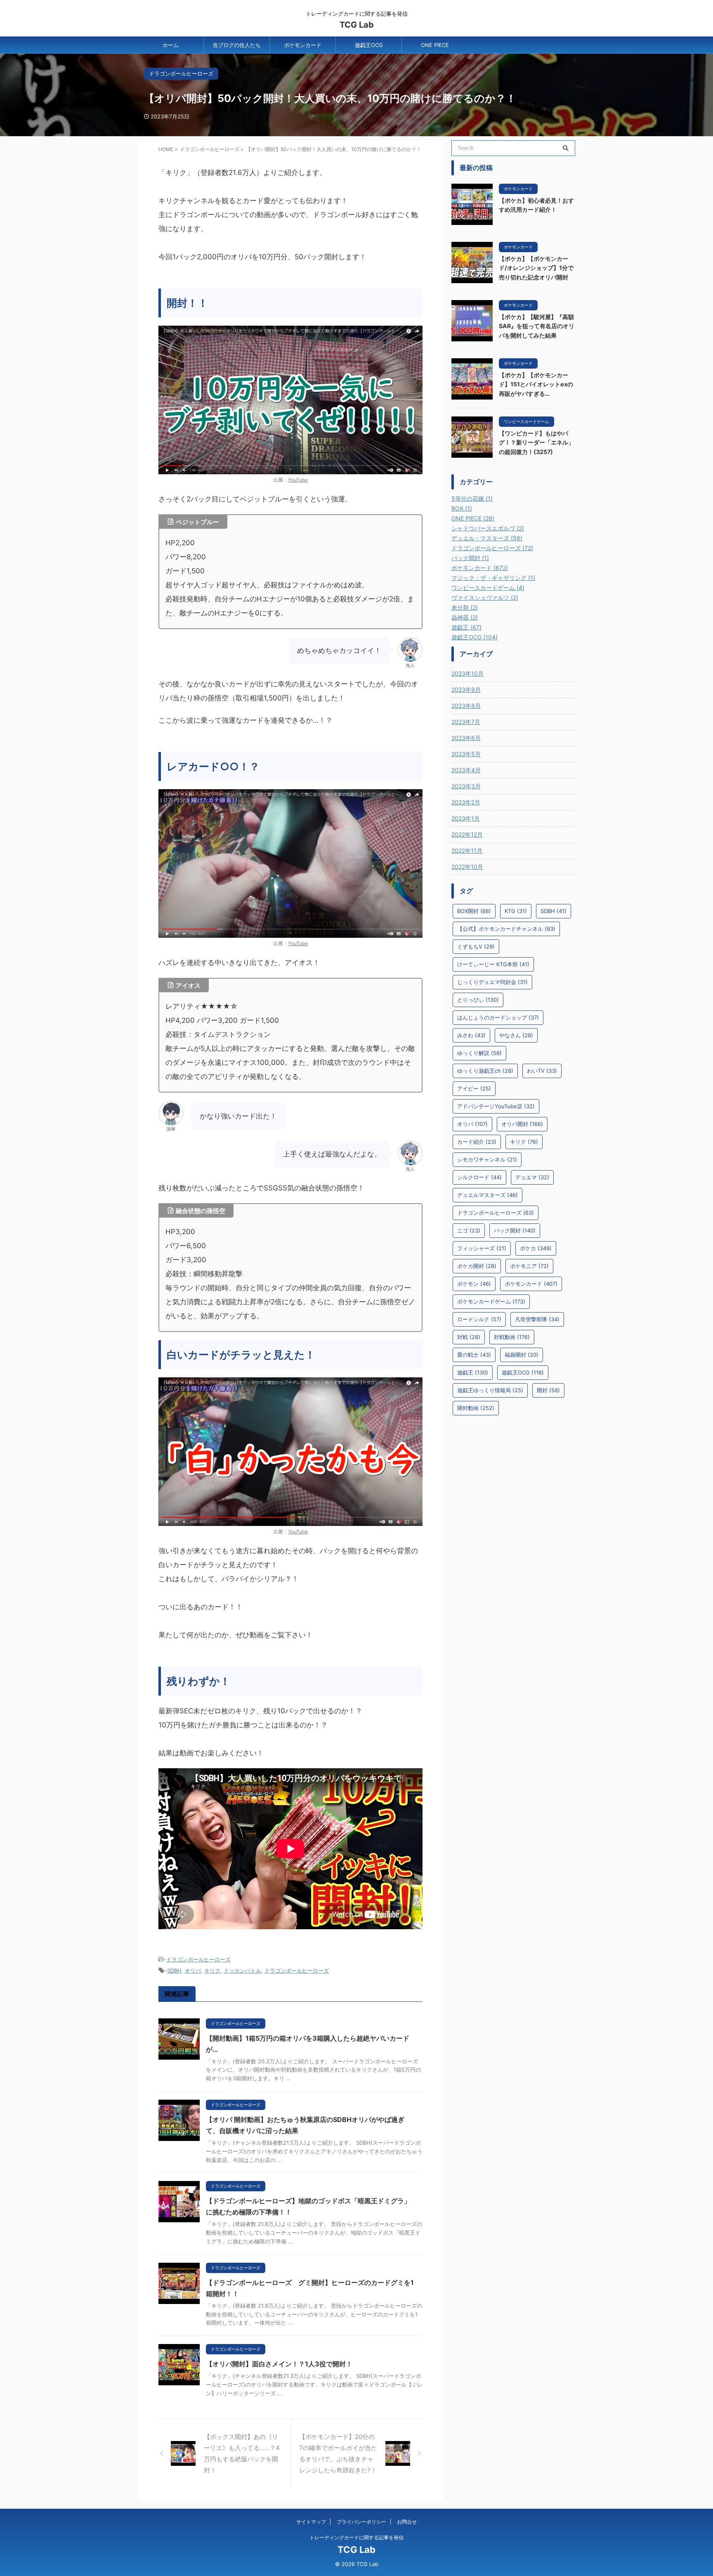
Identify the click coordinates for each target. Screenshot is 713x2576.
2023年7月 (466, 722)
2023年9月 (466, 690)
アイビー (474, 1088)
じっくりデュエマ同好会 (492, 982)
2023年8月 (466, 706)
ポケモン (474, 1284)
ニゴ (469, 1230)
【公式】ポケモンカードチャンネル (506, 929)
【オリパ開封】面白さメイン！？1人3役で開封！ (279, 2364)
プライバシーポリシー (361, 2522)
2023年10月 (467, 673)
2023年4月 (466, 770)
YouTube (298, 480)
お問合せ (407, 2522)
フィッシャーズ (482, 1248)
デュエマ (532, 1177)
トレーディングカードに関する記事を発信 (356, 2537)
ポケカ (536, 1248)
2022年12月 (467, 834)
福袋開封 (522, 1355)
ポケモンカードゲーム (491, 1301)
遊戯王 (473, 1372)
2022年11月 (467, 850)
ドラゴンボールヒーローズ (198, 1959)
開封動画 (476, 1408)
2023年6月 (466, 738)
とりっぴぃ (478, 1000)
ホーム (171, 45)
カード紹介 (477, 1142)
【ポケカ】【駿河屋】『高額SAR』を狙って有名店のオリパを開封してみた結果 (537, 326)
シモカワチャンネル (487, 1159)
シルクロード (479, 1177)
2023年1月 (466, 818)
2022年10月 (467, 867)
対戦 (469, 1337)
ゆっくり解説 (479, 1053)
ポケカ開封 (477, 1266)
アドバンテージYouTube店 (496, 1106)
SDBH (174, 1970)
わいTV (542, 1071)
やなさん (516, 1035)
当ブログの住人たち (237, 45)
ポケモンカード (303, 45)
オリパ (193, 1970)
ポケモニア (529, 1266)
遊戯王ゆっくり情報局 (490, 1390)
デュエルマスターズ (488, 1195)
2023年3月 (466, 786)
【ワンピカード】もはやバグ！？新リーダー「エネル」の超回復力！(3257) (536, 442)
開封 (548, 1390)
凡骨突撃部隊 (537, 1319)
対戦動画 (512, 1337)
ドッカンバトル (242, 1970)
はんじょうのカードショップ (498, 1017)
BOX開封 (474, 911)
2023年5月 (466, 754)
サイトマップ (311, 2522)
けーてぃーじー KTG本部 (493, 964)
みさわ (471, 1035)
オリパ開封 (522, 1124)
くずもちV (476, 946)
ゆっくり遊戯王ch (485, 1071)
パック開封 (515, 1230)
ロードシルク (479, 1319)
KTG (516, 911)
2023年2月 (466, 802)
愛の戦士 (474, 1355)
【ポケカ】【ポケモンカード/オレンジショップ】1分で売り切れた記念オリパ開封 (536, 268)
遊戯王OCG (369, 45)
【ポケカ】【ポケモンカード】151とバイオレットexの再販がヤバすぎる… (536, 384)
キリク (212, 1970)
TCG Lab (357, 25)
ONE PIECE (435, 45)
